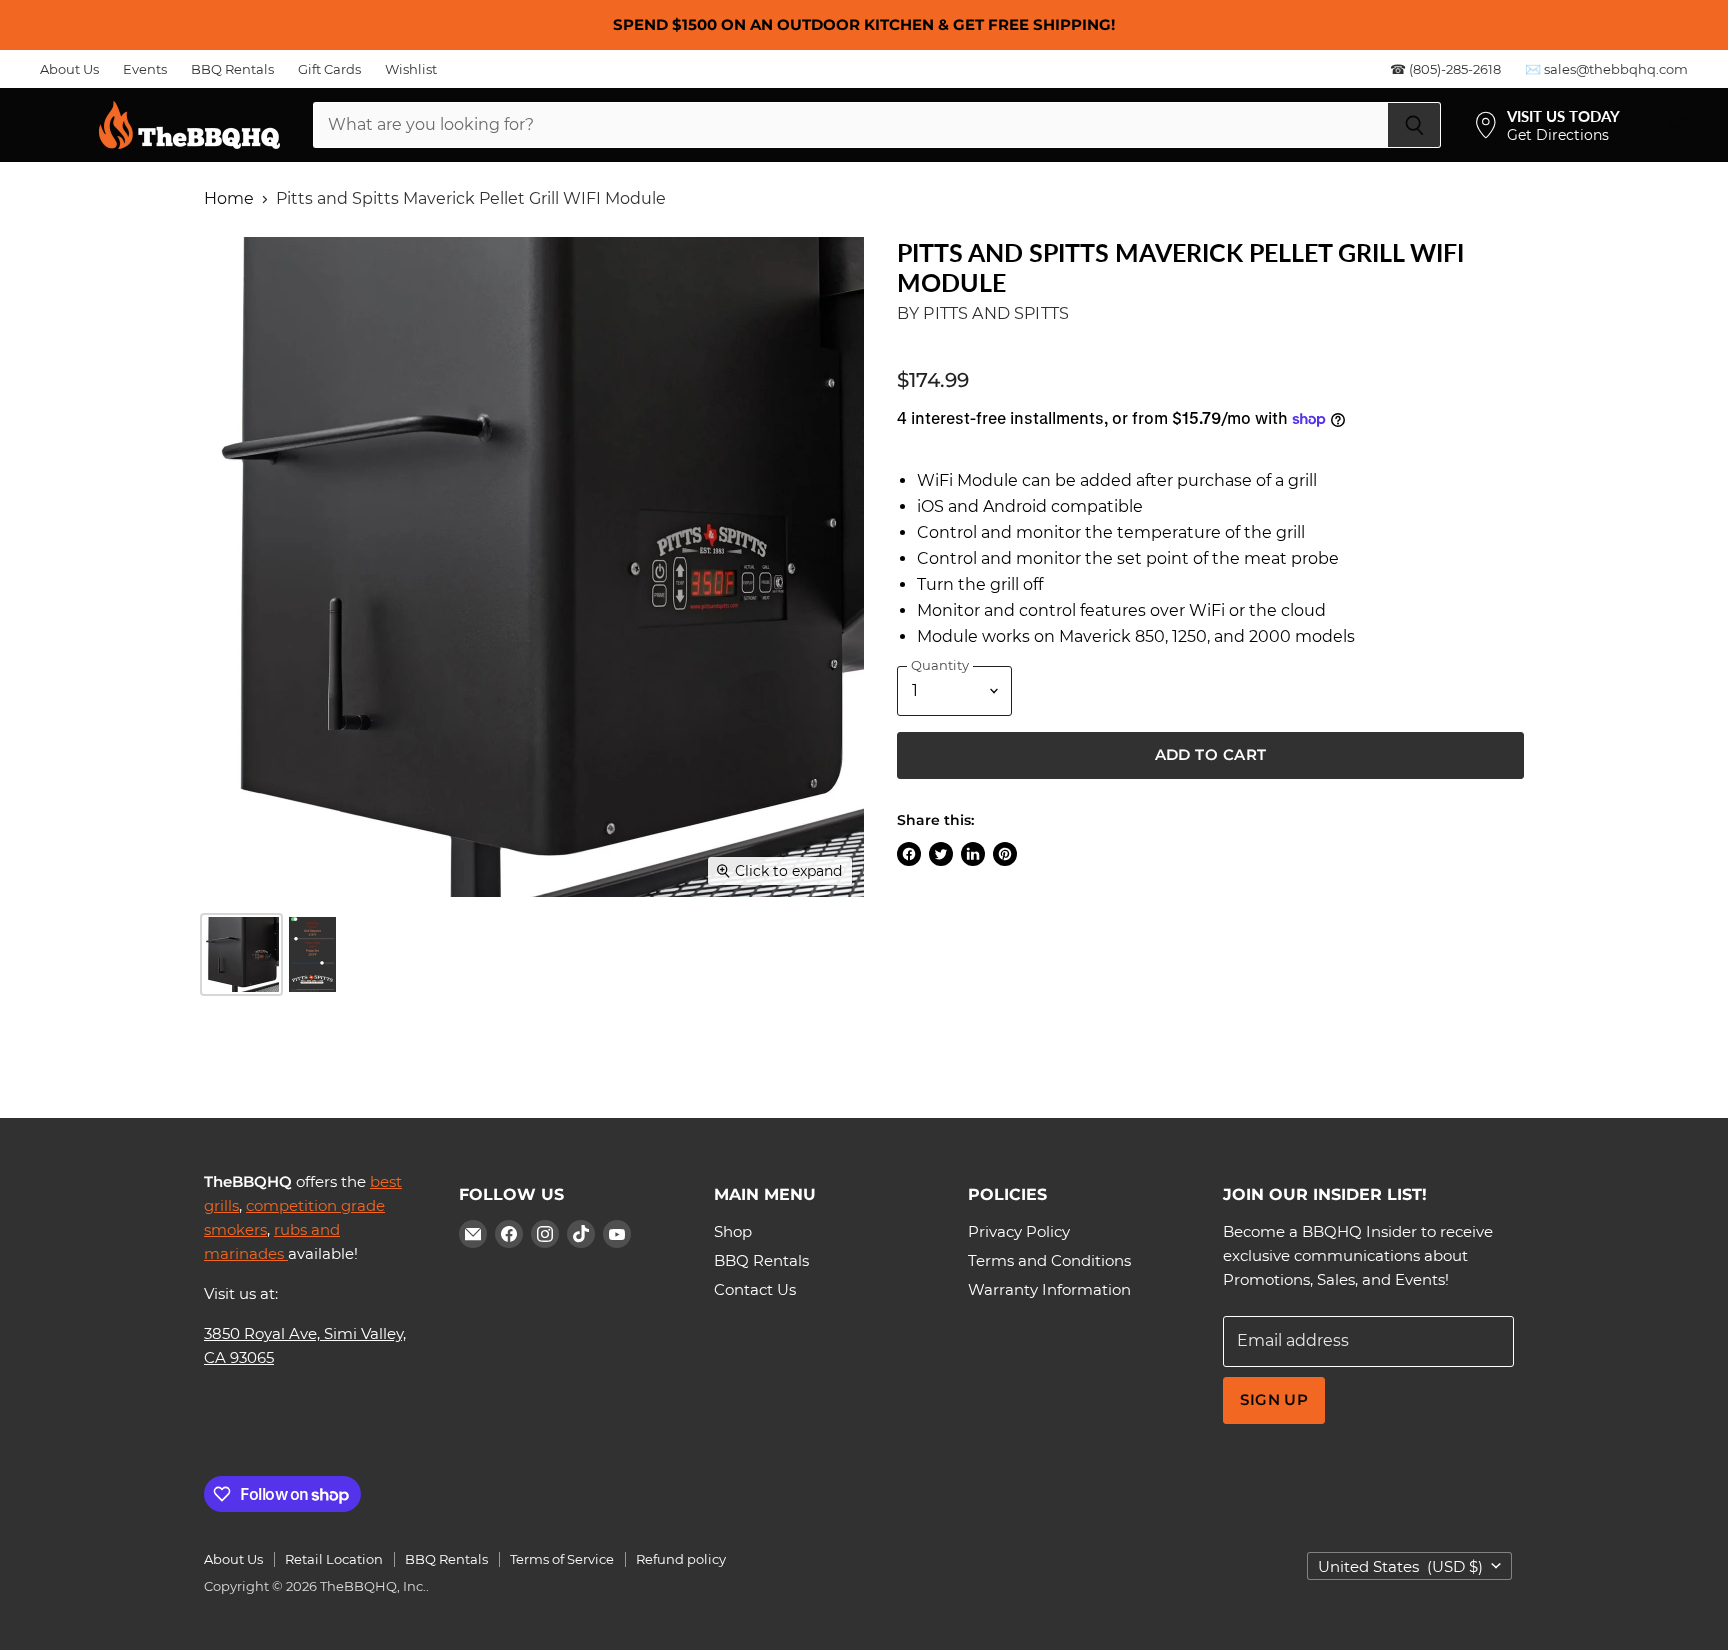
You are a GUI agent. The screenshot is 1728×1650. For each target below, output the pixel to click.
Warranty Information (1049, 1289)
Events (145, 69)
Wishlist (411, 69)
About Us (69, 69)
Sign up (1274, 1400)
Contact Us (755, 1289)
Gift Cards (329, 69)
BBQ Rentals (232, 69)
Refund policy (681, 1559)
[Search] (1414, 125)
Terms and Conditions (1049, 1260)
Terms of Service (562, 1559)
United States (1400, 1566)
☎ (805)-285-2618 (1445, 69)
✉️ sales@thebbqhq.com (1606, 69)
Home (229, 199)
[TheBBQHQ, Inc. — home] (189, 125)
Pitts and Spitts (996, 313)
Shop (733, 1231)
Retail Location (334, 1559)
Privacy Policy (1019, 1231)
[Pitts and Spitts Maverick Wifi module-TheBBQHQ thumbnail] (241, 954)
